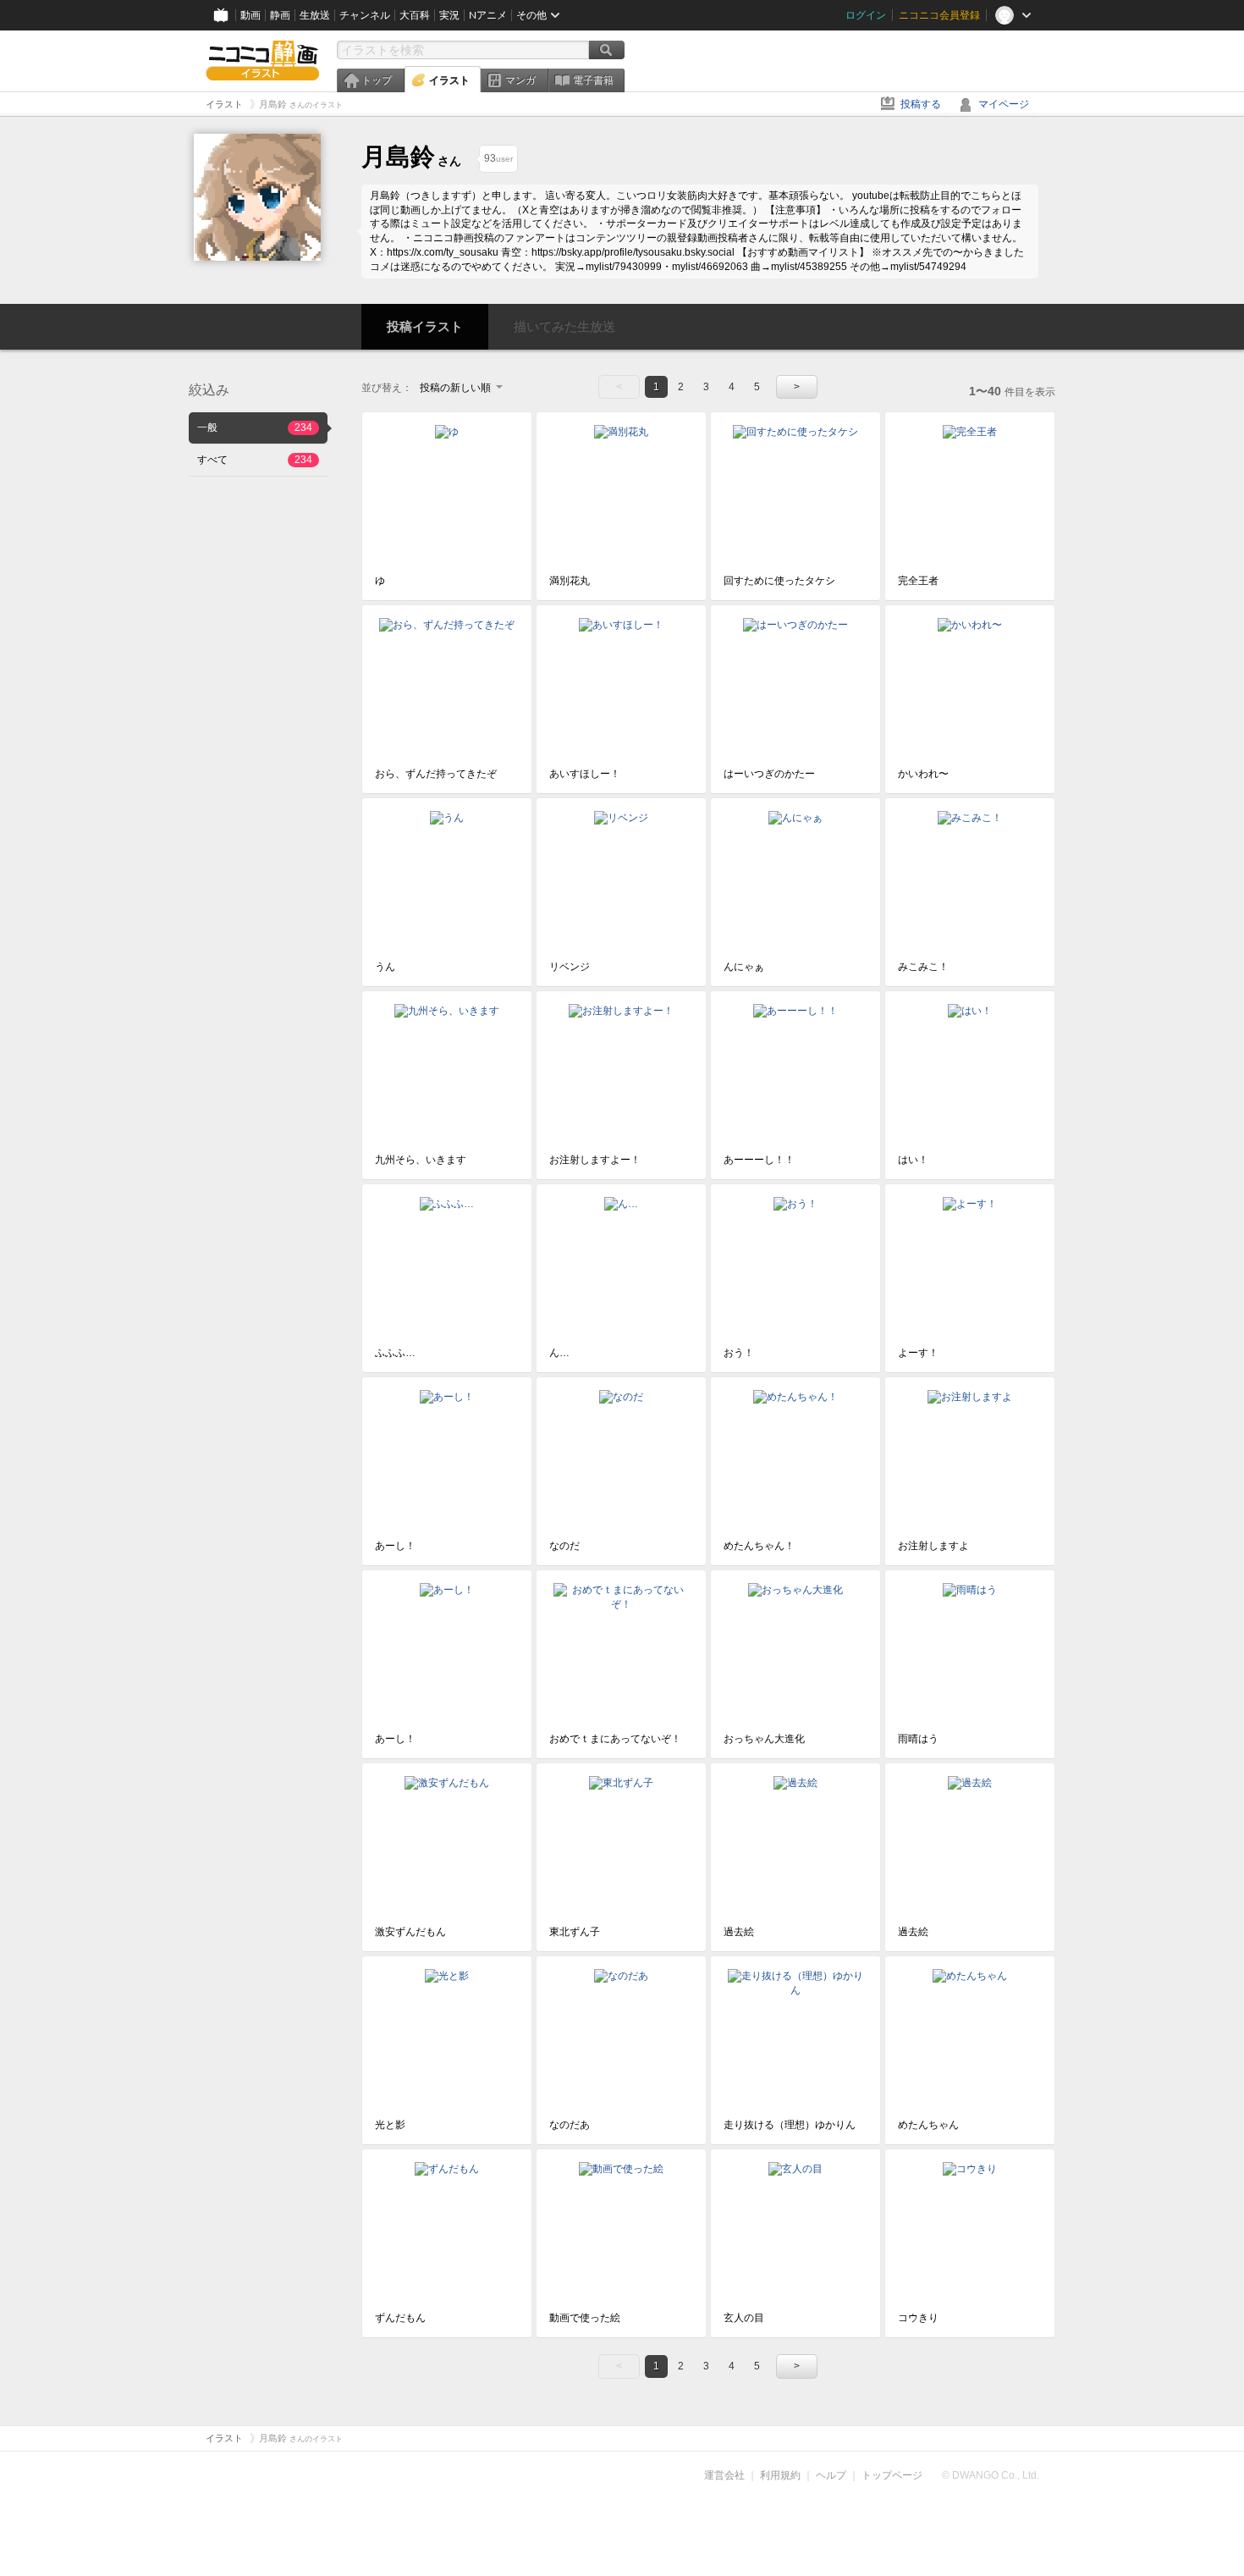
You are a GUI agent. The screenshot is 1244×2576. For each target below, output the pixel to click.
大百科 (415, 15)
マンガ (520, 80)
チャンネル (365, 15)
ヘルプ (831, 2475)
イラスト (449, 80)
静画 (280, 15)
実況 (449, 15)
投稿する (921, 104)
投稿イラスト (425, 326)
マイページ (1004, 104)
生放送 (315, 15)
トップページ (892, 2475)
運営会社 (724, 2475)
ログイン (866, 15)
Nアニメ (488, 15)
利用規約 (780, 2475)
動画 (250, 15)
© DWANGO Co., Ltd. (991, 2475)
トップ (377, 80)
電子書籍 (593, 80)
